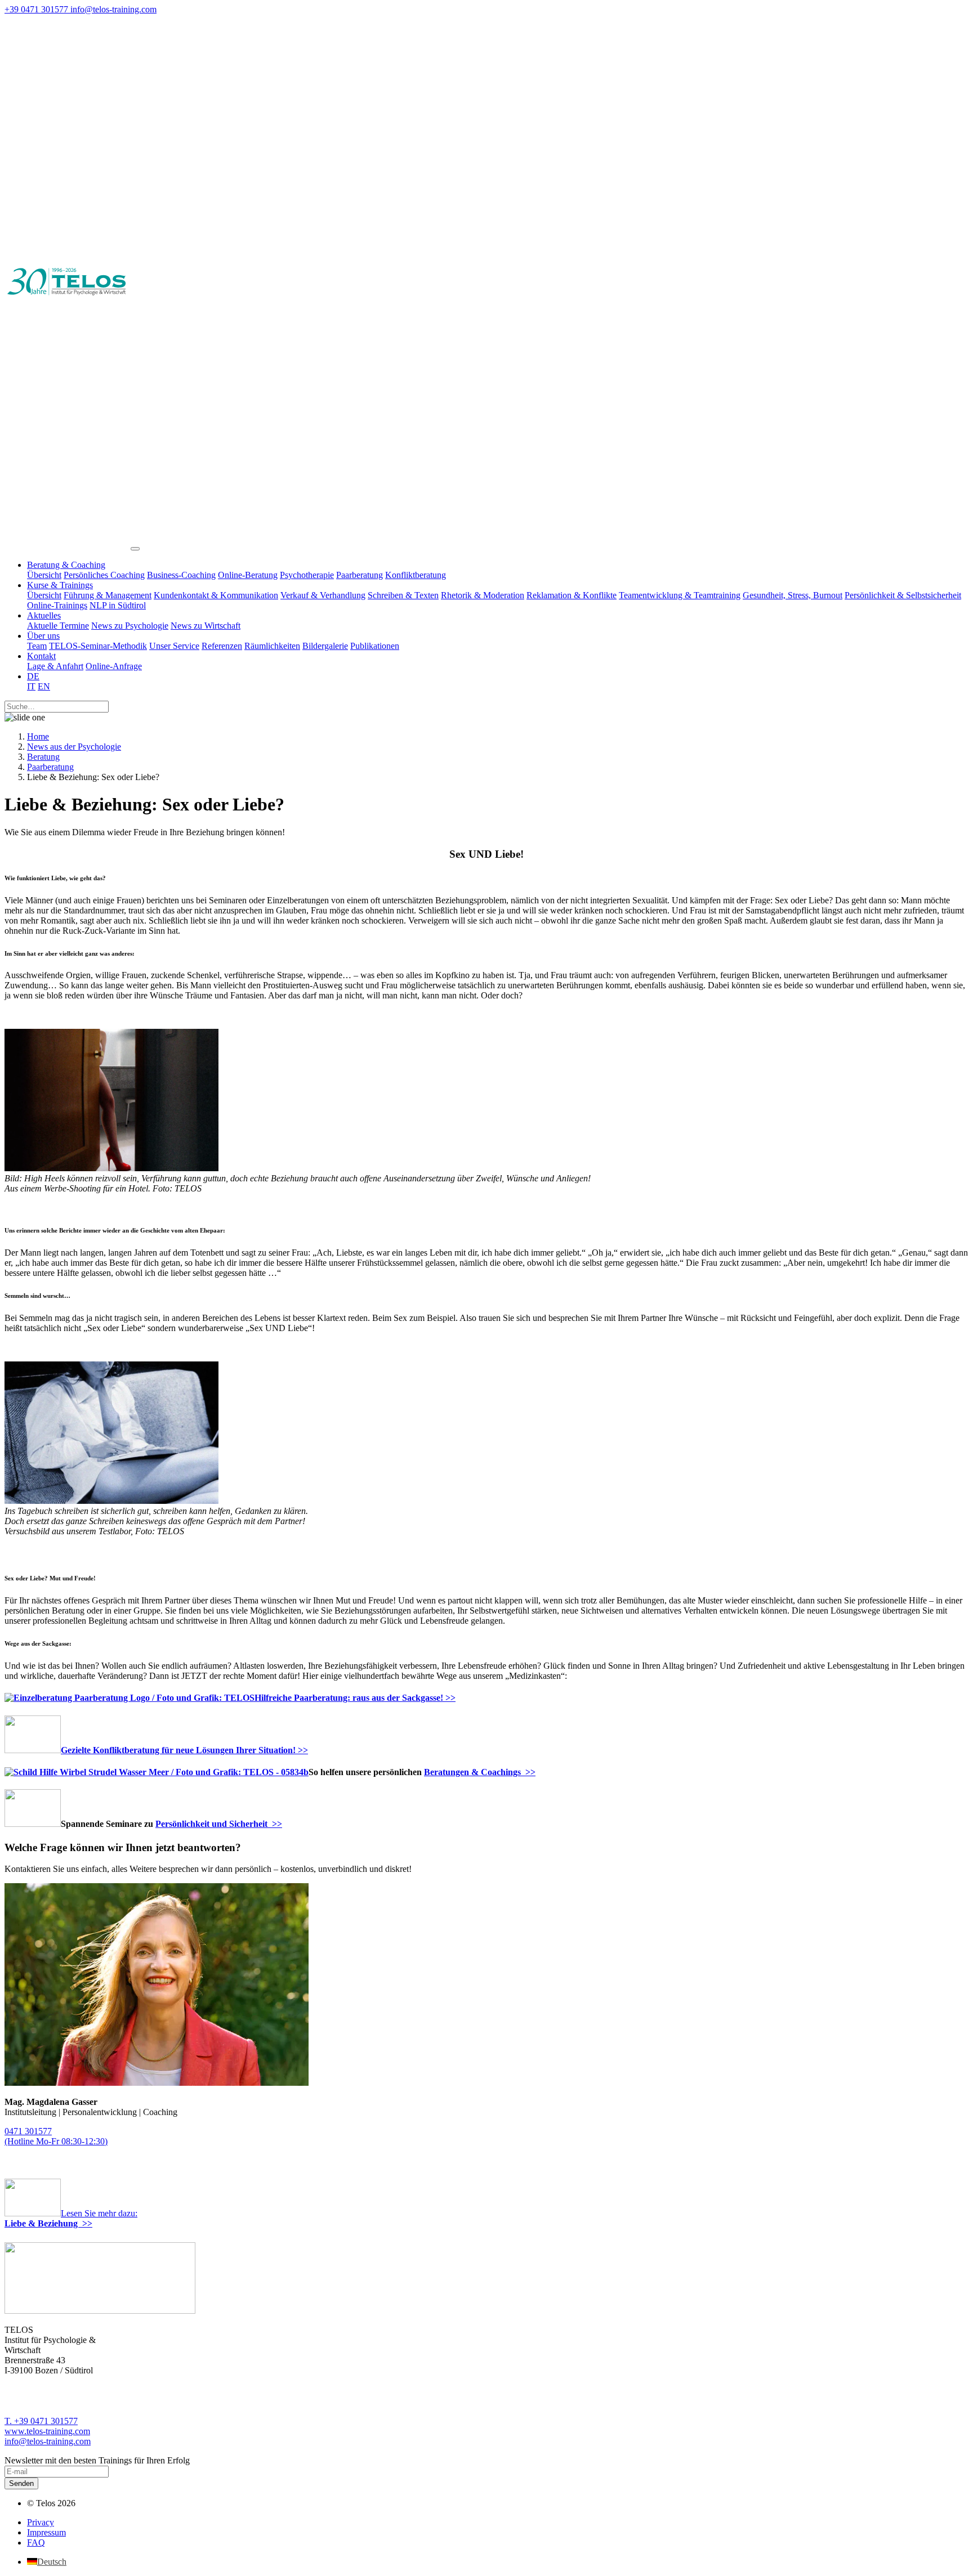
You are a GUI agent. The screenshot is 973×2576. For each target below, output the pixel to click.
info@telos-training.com (48, 2441)
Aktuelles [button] (44, 615)
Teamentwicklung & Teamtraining (680, 595)
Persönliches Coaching (104, 575)
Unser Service (174, 646)
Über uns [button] (43, 636)
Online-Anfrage (114, 666)
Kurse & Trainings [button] (60, 585)
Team (37, 646)
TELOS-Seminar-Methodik (98, 646)
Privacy (41, 2522)
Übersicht (44, 575)
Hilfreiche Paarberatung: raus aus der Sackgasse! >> (355, 1698)
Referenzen (222, 646)
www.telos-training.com (47, 2431)
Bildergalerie (325, 646)
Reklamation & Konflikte (572, 595)
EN (44, 686)
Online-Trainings (57, 605)
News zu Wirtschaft (206, 626)
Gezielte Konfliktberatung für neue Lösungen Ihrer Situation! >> (184, 1750)
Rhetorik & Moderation (483, 595)
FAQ (36, 2543)
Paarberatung (360, 575)
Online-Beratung (248, 575)
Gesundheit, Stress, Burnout (793, 595)
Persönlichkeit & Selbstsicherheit (903, 595)
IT (31, 686)
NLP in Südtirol (118, 605)
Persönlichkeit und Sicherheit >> (219, 1824)
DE (33, 676)
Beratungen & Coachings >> (480, 1772)
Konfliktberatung (416, 575)
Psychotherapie (307, 575)
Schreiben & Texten (403, 595)
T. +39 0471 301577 (41, 2421)
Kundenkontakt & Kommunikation (216, 595)
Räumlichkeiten (272, 646)
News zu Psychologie (130, 626)
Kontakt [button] (41, 656)
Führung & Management (108, 595)
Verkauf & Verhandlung (323, 595)
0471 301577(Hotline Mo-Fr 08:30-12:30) (56, 2136)
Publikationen (375, 646)
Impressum (46, 2532)
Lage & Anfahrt (55, 666)
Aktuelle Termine (58, 626)
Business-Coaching (181, 575)
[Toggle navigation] (135, 549)
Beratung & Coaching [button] (66, 565)
